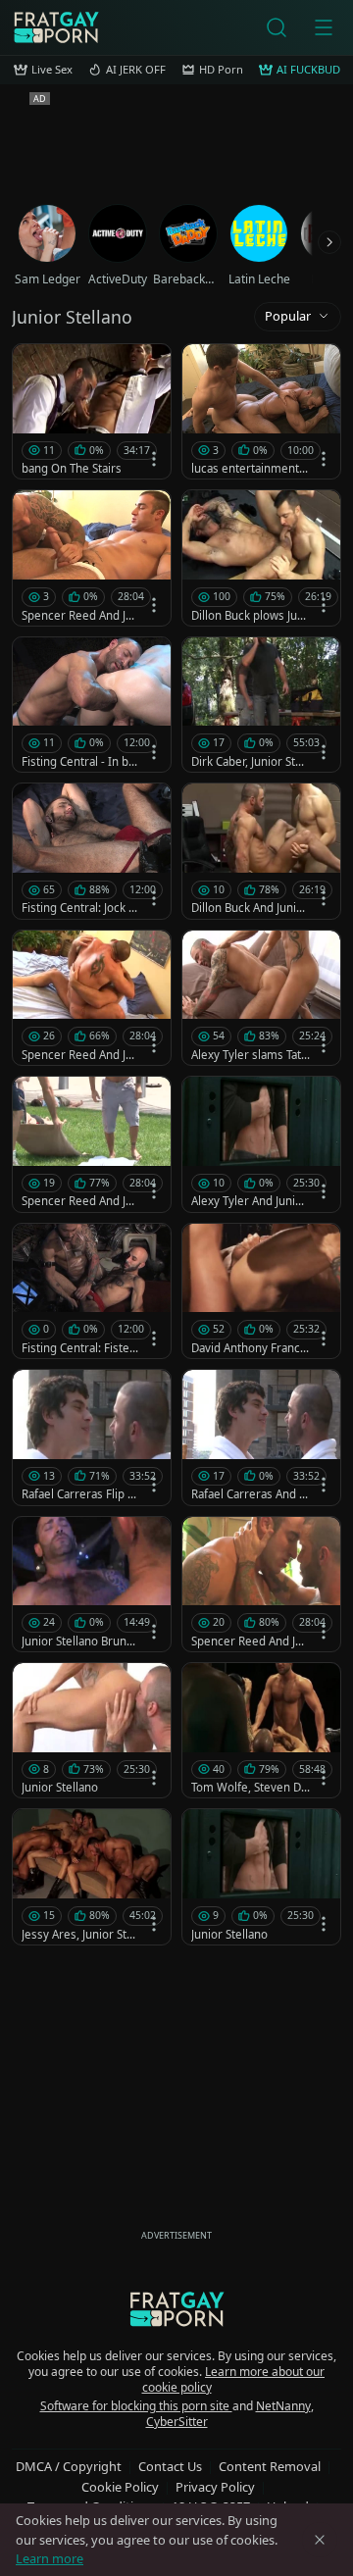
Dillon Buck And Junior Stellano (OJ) (250, 908)
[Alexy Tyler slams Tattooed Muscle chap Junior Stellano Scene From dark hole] (261, 998)
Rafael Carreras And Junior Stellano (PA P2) (250, 1494)
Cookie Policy (120, 2487)
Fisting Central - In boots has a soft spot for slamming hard (79, 762)
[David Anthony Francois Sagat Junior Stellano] (261, 1291)
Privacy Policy (215, 2487)
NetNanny (283, 2406)
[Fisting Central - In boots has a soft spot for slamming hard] (92, 705)
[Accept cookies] (320, 2540)
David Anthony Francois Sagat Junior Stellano (251, 1348)
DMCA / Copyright (69, 2466)
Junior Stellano (60, 1787)
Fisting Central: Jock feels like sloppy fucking (80, 908)
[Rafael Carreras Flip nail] (92, 1437)
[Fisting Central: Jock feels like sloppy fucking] (92, 851)
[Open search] (277, 27)
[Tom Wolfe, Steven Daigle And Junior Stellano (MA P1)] (261, 1730)
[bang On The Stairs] (92, 411)
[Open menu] (324, 27)
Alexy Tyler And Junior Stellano (249, 1201)
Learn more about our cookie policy (234, 2379)
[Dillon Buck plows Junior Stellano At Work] (261, 557)
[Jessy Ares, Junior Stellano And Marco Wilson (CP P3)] (92, 1876)
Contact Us (170, 2466)
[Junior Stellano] (92, 1730)
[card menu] (154, 459)
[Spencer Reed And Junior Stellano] (92, 998)
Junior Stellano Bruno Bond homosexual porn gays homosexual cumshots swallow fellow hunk (81, 1642)
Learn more (50, 2558)
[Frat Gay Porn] (56, 27)
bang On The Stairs (72, 468)
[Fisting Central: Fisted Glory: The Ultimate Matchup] (92, 1291)
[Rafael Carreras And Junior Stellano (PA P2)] (261, 1437)
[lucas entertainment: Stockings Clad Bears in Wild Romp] (261, 411)
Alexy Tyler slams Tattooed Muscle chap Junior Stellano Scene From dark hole (250, 1055)
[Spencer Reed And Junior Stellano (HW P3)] (92, 557)
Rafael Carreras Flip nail (81, 1494)
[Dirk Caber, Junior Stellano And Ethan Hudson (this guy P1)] (261, 705)
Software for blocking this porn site (136, 2406)
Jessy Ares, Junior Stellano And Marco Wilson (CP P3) (81, 1935)
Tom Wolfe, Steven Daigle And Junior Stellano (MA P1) (251, 1788)
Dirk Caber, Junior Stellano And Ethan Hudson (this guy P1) (250, 762)
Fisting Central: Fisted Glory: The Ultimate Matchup (79, 1348)
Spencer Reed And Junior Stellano (80, 1055)
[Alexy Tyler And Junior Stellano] (261, 1144)
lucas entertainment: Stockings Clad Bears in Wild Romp (249, 469)
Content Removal (270, 2466)
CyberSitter (177, 2422)
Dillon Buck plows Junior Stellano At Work (249, 616)
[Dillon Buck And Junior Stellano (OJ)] (261, 851)
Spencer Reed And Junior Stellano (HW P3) (80, 616)
